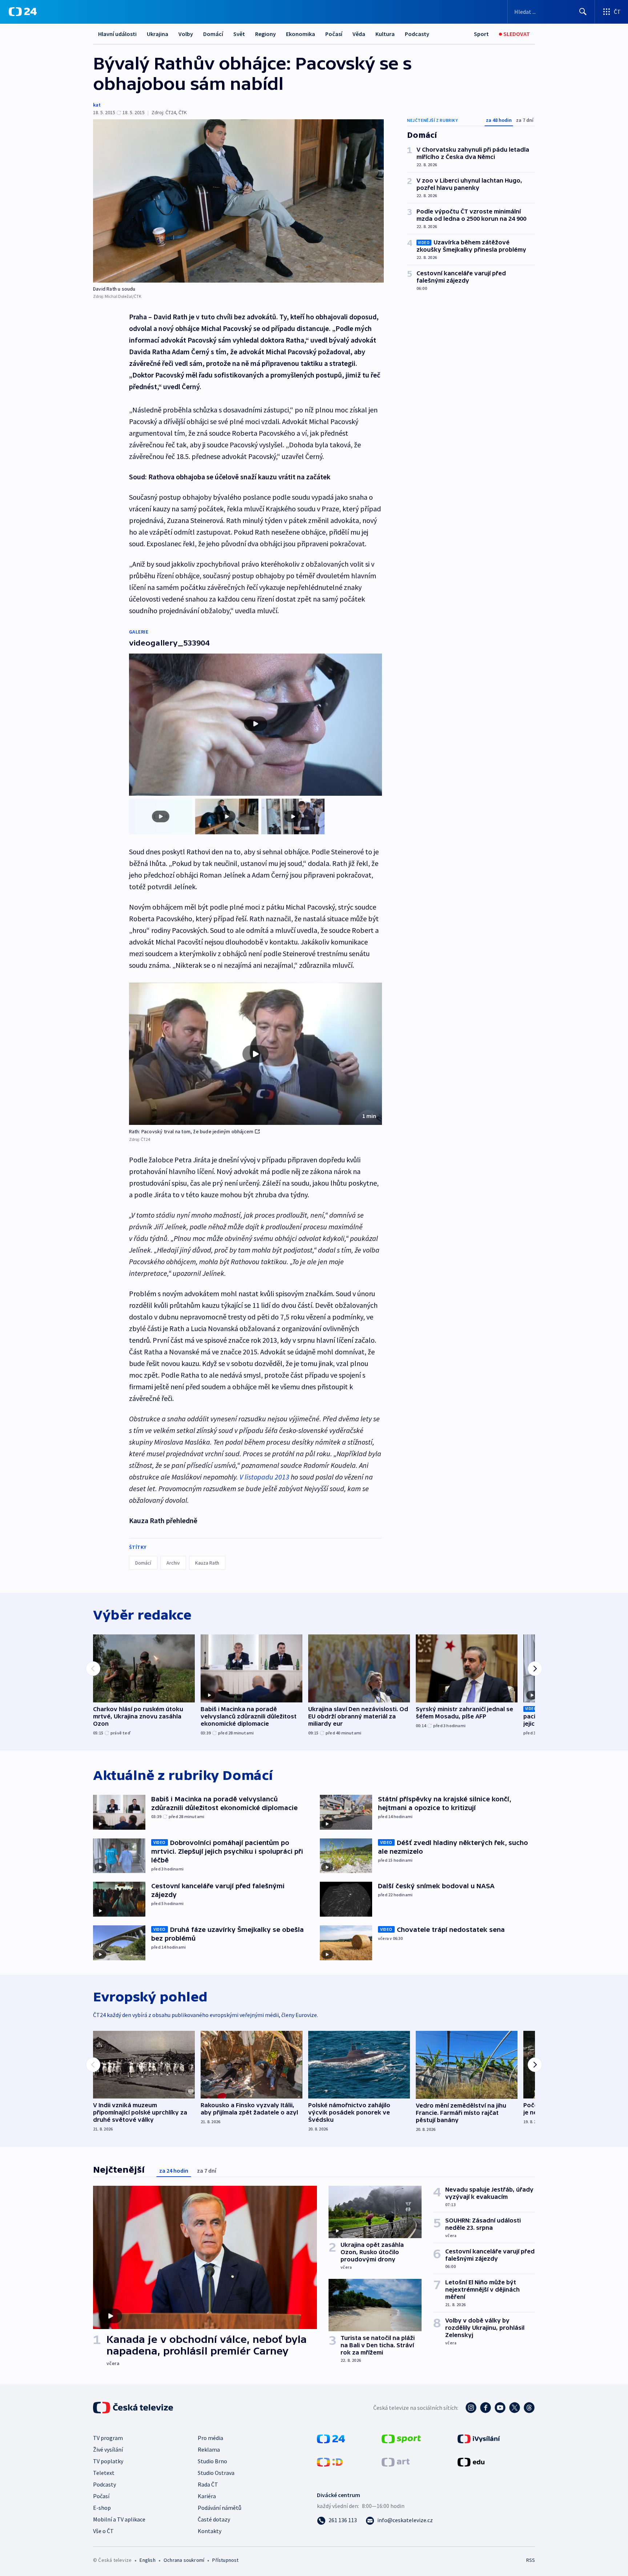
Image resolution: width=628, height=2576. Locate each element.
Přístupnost (225, 2560)
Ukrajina (158, 34)
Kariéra (207, 2496)
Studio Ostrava (216, 2473)
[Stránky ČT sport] (401, 2438)
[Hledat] (583, 12)
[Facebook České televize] (486, 2408)
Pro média (210, 2438)
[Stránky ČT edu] (471, 2461)
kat (97, 105)
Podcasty (417, 34)
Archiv (173, 1563)
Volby (186, 34)
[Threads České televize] (529, 2408)
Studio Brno (212, 2461)
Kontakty (210, 2531)
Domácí (213, 34)
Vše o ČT (103, 2531)
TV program (108, 2438)
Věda (359, 34)
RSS (531, 2560)
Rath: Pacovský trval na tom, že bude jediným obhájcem (191, 1131)
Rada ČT (208, 2484)
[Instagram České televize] (471, 2408)
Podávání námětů (220, 2508)
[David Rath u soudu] (238, 201)
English (147, 2560)
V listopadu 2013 (264, 1477)
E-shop (102, 2508)
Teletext (104, 2473)
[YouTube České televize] (500, 2408)
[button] (255, 1054)
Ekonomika (301, 34)
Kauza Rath (207, 1563)
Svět (239, 34)
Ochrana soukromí (184, 2560)
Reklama (209, 2449)
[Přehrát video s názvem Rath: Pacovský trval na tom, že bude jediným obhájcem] (255, 1054)
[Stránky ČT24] (331, 2438)
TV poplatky (108, 2461)
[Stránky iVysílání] (479, 2438)
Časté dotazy (214, 2519)
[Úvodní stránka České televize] (134, 2408)
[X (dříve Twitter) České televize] (515, 2408)
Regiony (265, 34)
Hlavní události (117, 34)
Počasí (334, 34)
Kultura (385, 34)
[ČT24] (23, 12)
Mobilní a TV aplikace (119, 2519)
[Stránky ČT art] (396, 2461)
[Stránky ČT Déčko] (330, 2461)
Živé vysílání (108, 2449)
